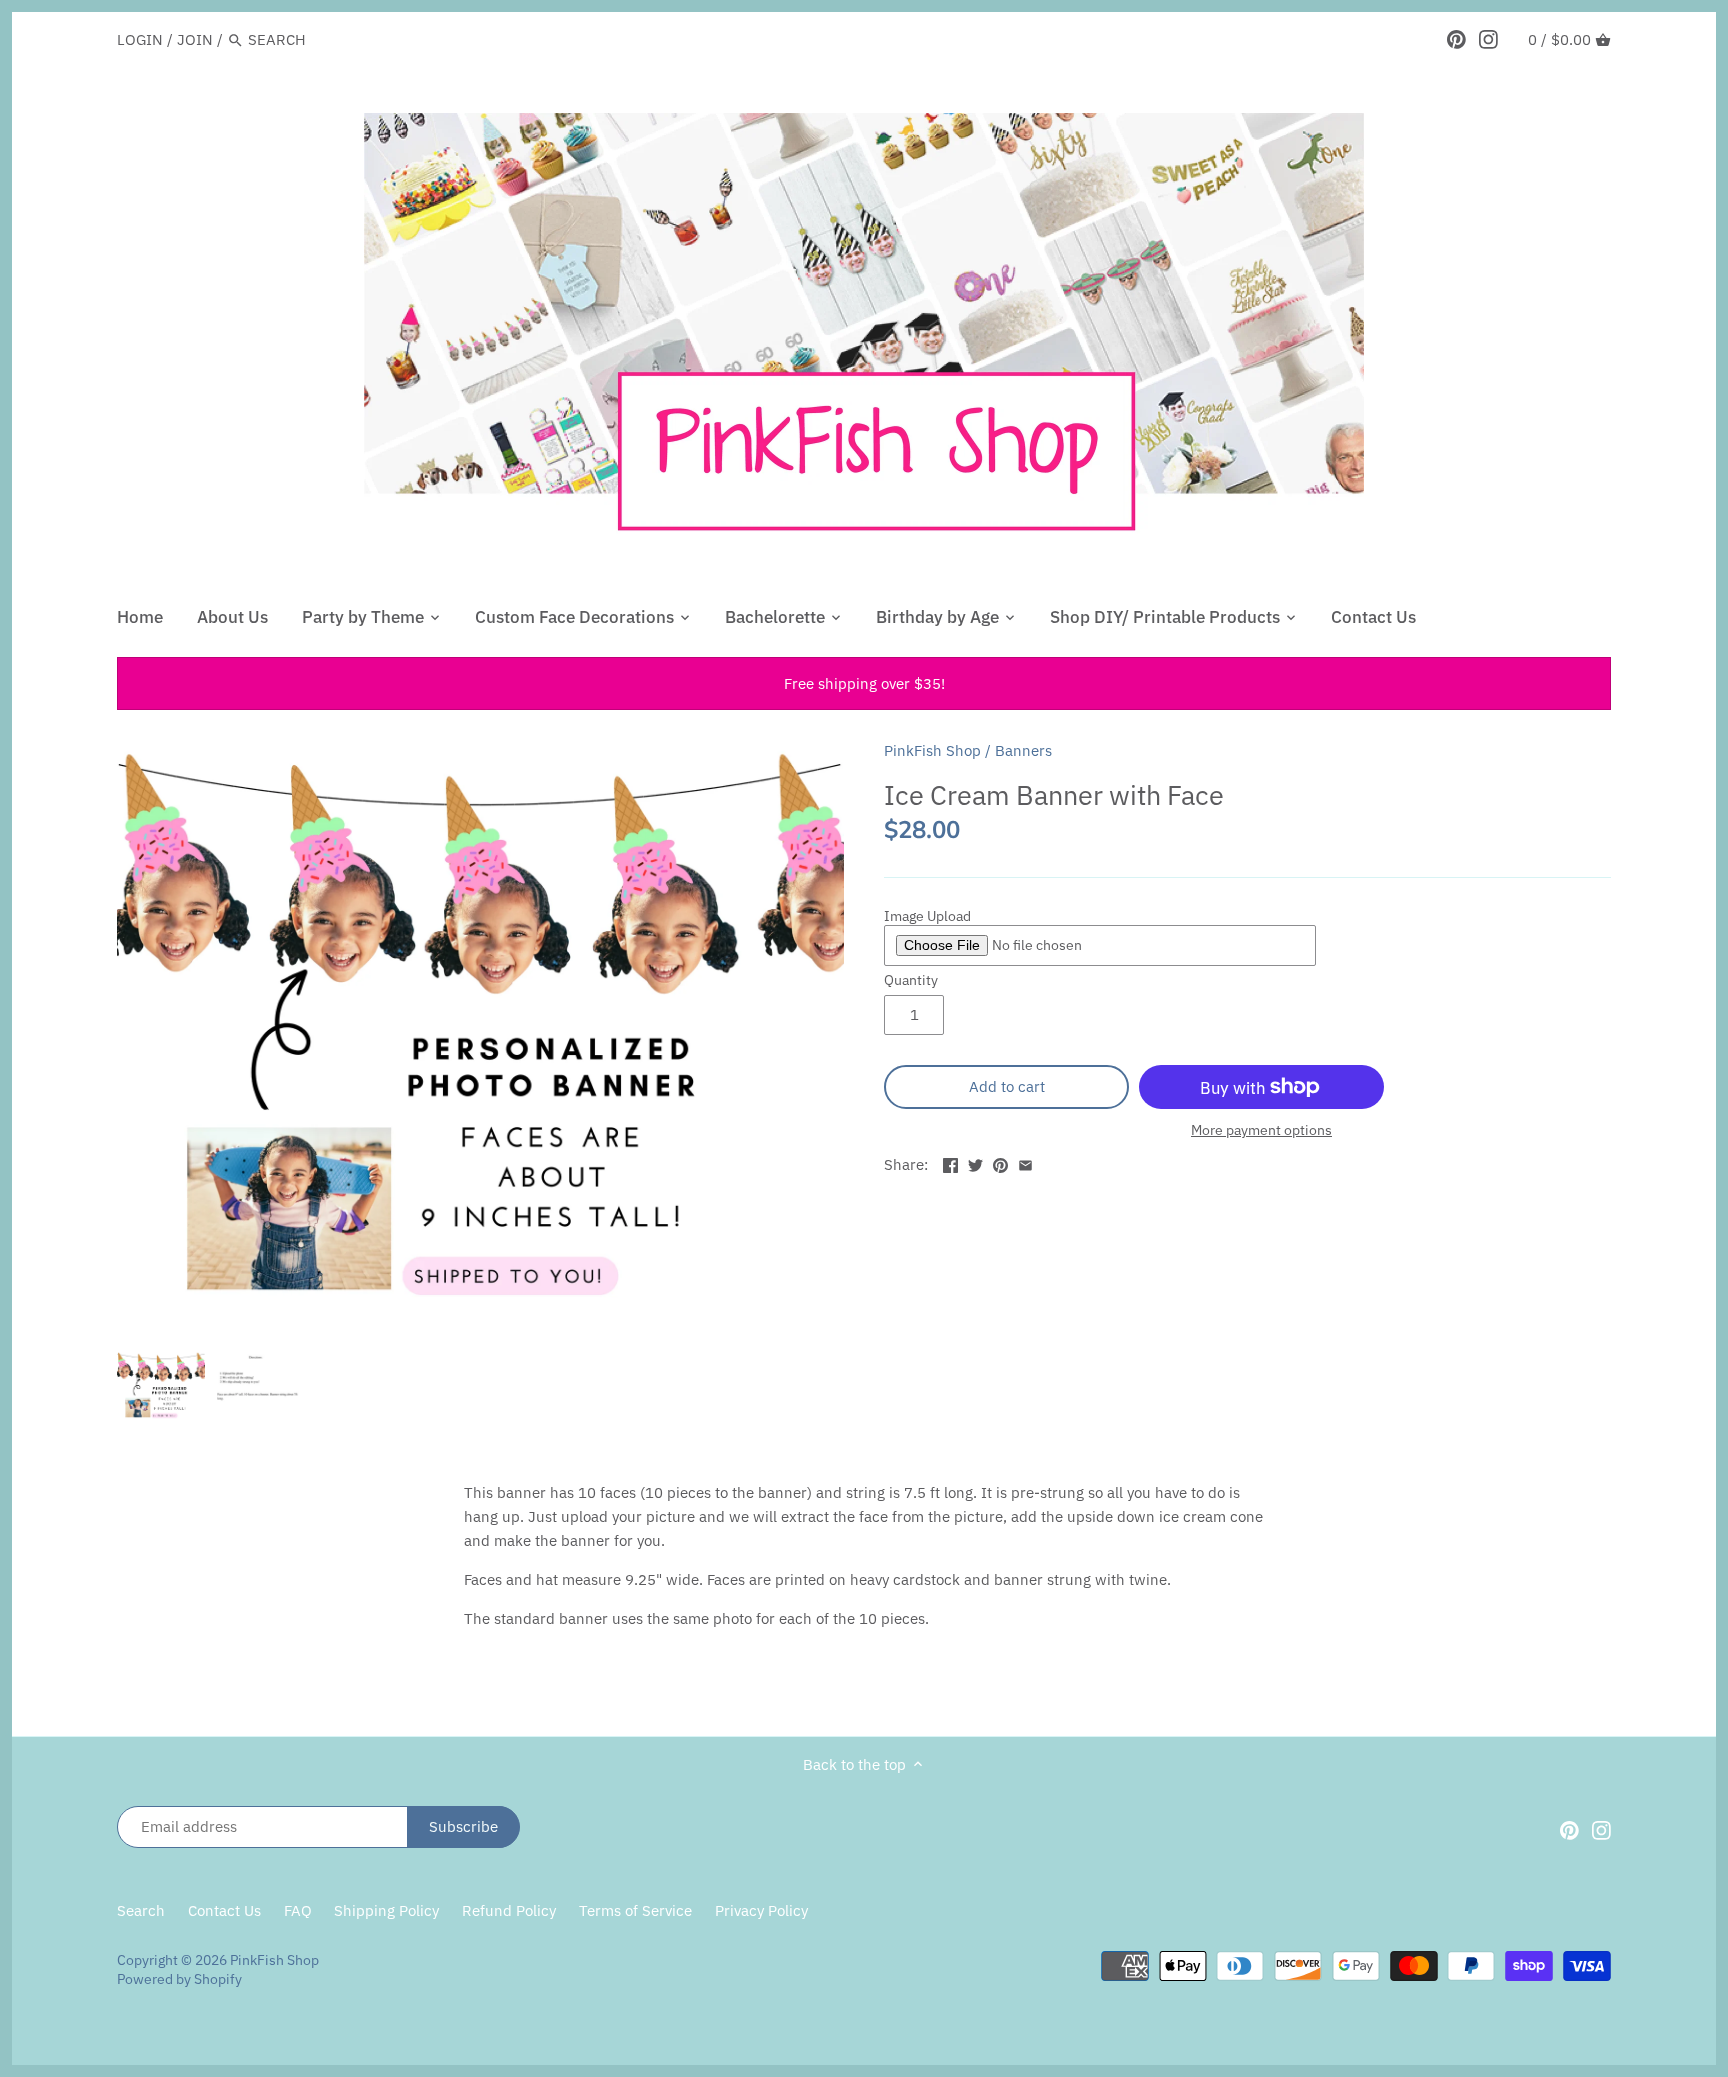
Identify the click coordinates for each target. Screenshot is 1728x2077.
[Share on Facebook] (950, 1162)
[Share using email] (1025, 1162)
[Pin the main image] (1000, 1162)
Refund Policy (509, 1910)
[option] (161, 1386)
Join (195, 39)
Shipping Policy (386, 1910)
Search (141, 1910)
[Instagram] (1488, 39)
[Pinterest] (1456, 39)
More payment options (1261, 1130)
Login (140, 39)
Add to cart (1007, 1086)
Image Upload (927, 916)
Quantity (911, 980)
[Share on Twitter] (975, 1162)
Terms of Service (635, 1910)
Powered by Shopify (179, 1979)
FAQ (298, 1910)
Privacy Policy (761, 1910)
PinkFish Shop (932, 750)
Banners (1023, 750)
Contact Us (224, 1910)
